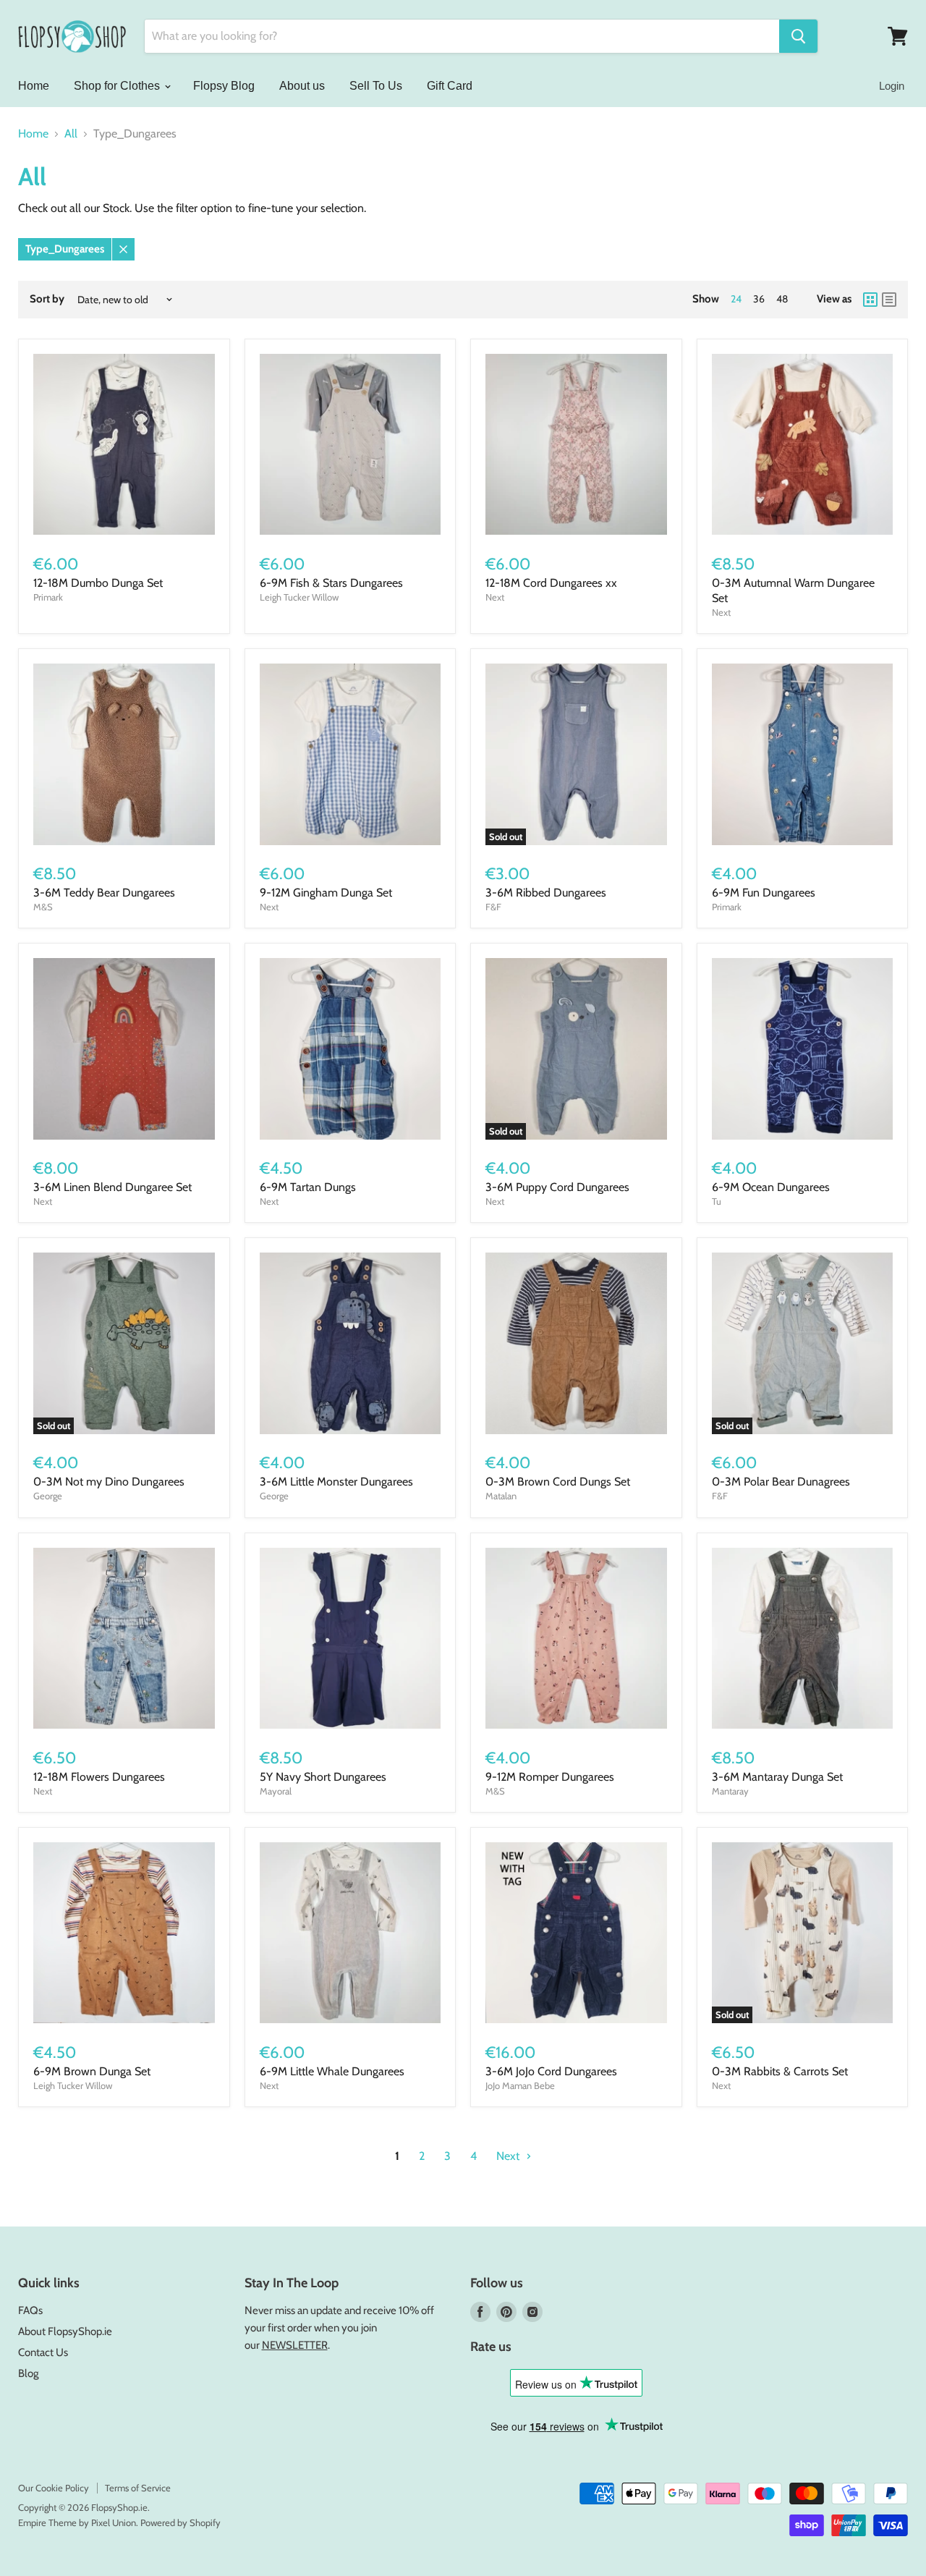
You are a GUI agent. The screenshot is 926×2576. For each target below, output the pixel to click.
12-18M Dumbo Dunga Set (98, 583)
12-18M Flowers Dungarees (99, 1777)
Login (892, 86)
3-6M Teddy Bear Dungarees (104, 893)
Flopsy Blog (224, 86)
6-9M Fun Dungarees (764, 893)
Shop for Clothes (118, 86)
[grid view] (870, 300)
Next (509, 2156)
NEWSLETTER (295, 2345)
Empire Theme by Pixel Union (77, 2522)
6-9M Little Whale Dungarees (332, 2071)
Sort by (47, 299)
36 (759, 299)
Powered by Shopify (180, 2522)
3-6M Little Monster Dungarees (336, 1482)
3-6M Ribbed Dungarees (546, 893)
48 (782, 299)
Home (34, 86)
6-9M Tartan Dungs (308, 1187)
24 (736, 299)
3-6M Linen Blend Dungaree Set (112, 1187)
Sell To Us (376, 86)
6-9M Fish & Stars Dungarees (331, 583)
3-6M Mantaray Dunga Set (777, 1777)
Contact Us (43, 2352)
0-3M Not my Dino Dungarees (109, 1482)
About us (302, 86)
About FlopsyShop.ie (65, 2331)
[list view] (889, 300)
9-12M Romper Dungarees (550, 1777)
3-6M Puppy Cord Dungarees (557, 1187)
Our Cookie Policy (54, 2488)
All (71, 134)
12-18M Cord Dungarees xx (551, 583)
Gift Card (450, 86)
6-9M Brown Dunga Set (92, 2071)
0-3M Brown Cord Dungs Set (558, 1482)
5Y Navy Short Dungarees (323, 1777)
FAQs (30, 2310)
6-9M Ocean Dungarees (771, 1187)
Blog (28, 2373)
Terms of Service (138, 2488)
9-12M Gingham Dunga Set (326, 893)
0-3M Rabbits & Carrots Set (780, 2071)
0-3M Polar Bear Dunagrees (781, 1482)
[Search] (798, 36)
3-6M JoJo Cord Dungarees (551, 2071)
